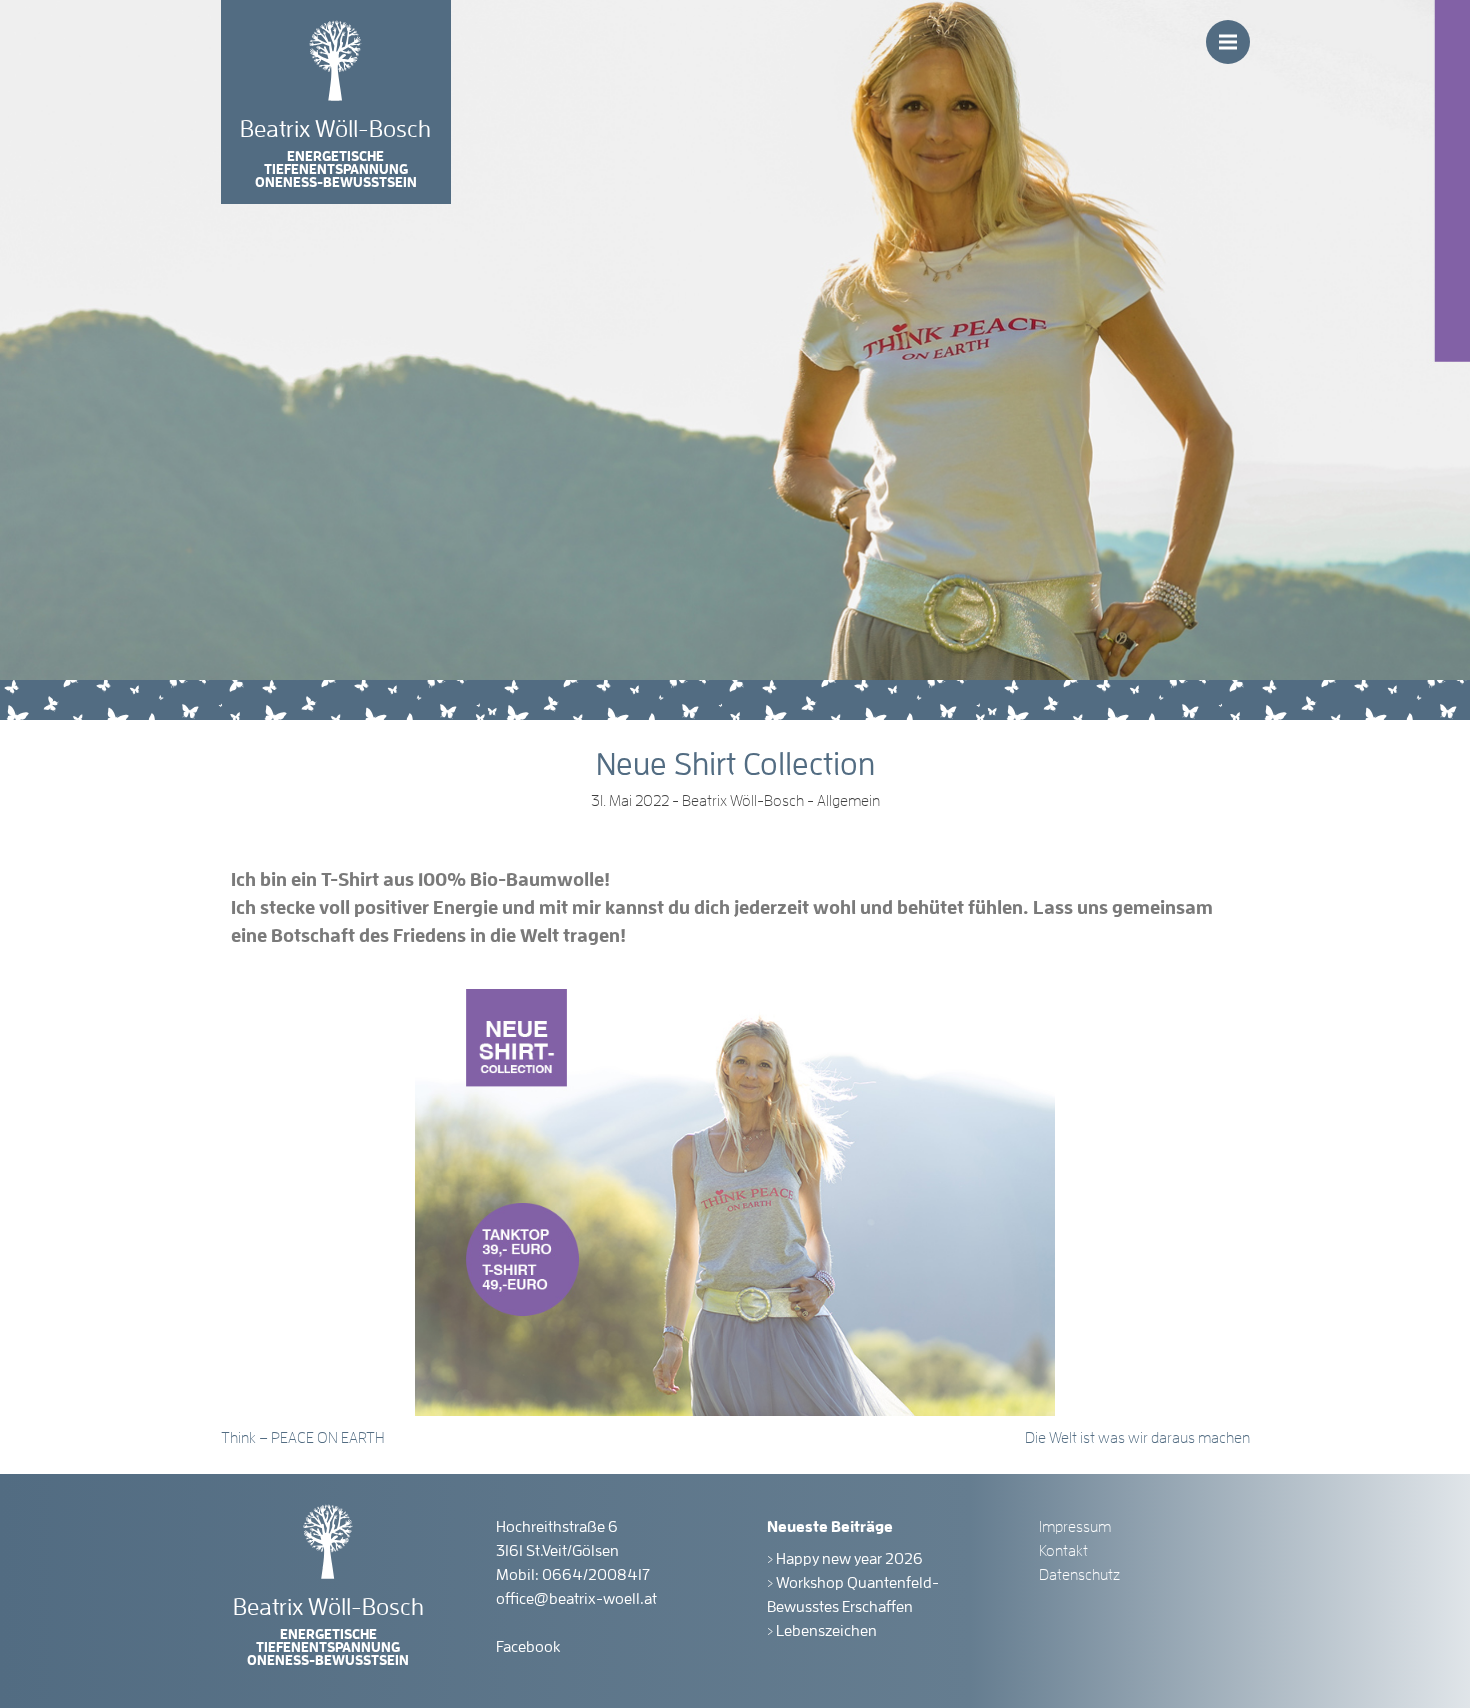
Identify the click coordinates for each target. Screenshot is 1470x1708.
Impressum (1075, 1527)
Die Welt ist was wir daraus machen (1137, 1438)
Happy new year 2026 (849, 1559)
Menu (1228, 42)
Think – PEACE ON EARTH (303, 1438)
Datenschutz (1079, 1575)
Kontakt (1063, 1551)
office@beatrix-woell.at (576, 1599)
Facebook (528, 1647)
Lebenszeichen (826, 1631)
